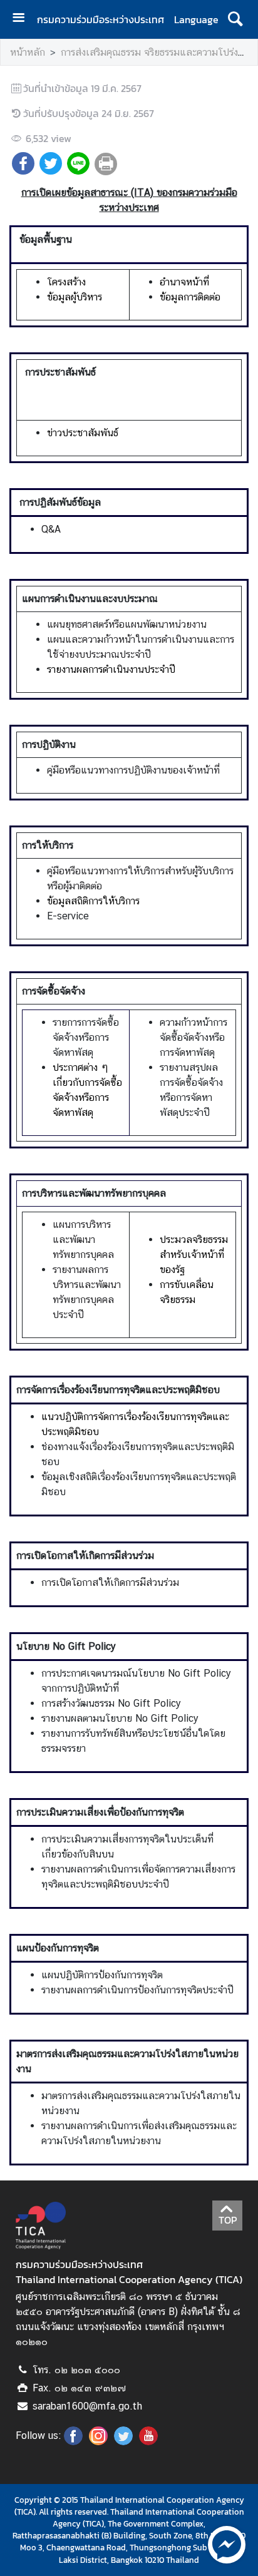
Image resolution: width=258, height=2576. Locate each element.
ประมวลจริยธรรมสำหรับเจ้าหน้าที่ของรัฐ (194, 1255)
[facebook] (73, 2441)
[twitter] (123, 2441)
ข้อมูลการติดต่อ (190, 297)
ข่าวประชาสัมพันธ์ (83, 433)
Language (196, 19)
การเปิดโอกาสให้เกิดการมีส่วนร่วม (110, 1582)
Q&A (51, 529)
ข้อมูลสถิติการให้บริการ (93, 901)
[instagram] (98, 2441)
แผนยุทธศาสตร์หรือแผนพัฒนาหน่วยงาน (127, 624)
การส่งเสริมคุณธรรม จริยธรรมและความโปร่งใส (155, 52)
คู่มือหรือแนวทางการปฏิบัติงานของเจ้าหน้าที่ (133, 770)
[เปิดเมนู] (23, 19)
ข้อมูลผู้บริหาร (75, 297)
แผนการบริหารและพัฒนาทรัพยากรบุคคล (83, 1239)
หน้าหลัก (28, 52)
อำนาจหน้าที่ (184, 282)
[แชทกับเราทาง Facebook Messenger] (227, 2543)
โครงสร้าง (66, 282)
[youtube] (148, 2441)
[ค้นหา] (235, 19)
